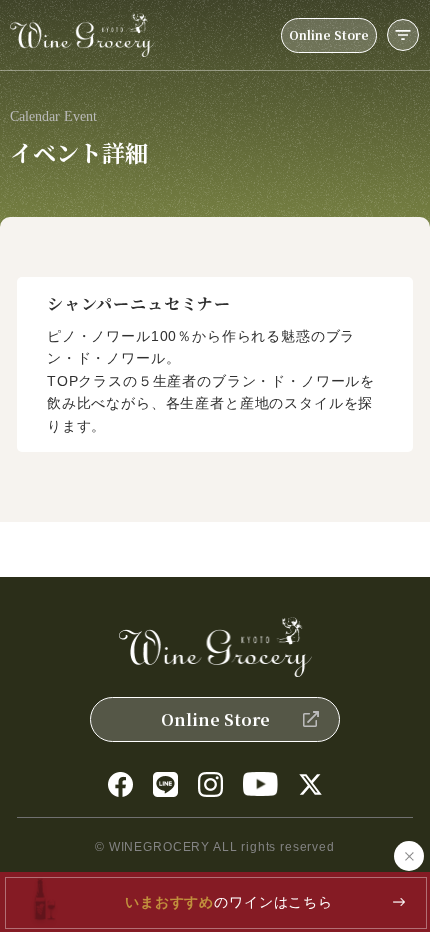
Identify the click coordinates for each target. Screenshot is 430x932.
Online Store (329, 34)
